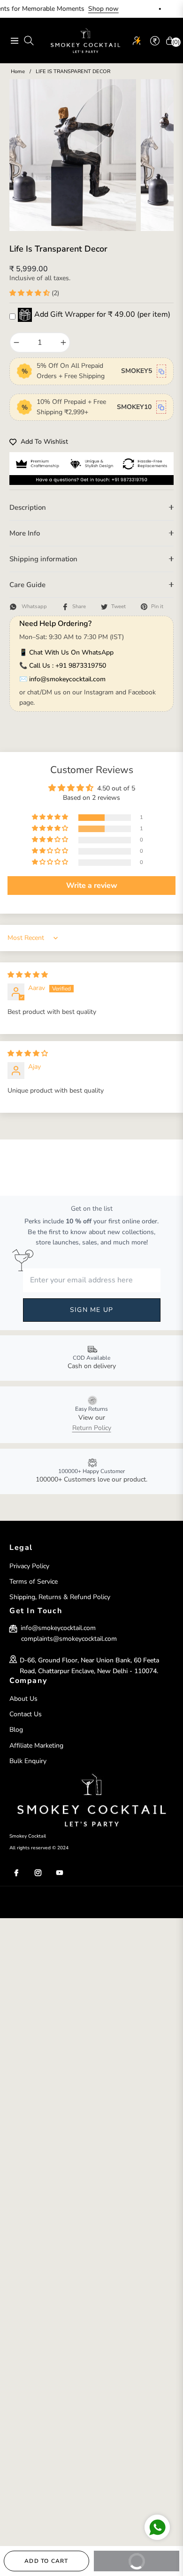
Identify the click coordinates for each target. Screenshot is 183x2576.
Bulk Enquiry (28, 1761)
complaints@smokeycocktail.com (69, 1639)
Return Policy (92, 1428)
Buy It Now (146, 2558)
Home (18, 71)
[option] (73, 155)
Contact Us (26, 1714)
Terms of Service (34, 1582)
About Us (23, 1699)
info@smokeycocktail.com (67, 679)
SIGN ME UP (91, 1310)
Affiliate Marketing (36, 1746)
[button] (30, 293)
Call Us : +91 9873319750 (68, 666)
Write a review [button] (92, 886)
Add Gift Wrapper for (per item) (102, 314)
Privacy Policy (29, 1566)
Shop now (84, 9)
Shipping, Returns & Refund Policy (60, 1597)
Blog (16, 1730)
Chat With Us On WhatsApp (71, 652)
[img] (28, 975)
